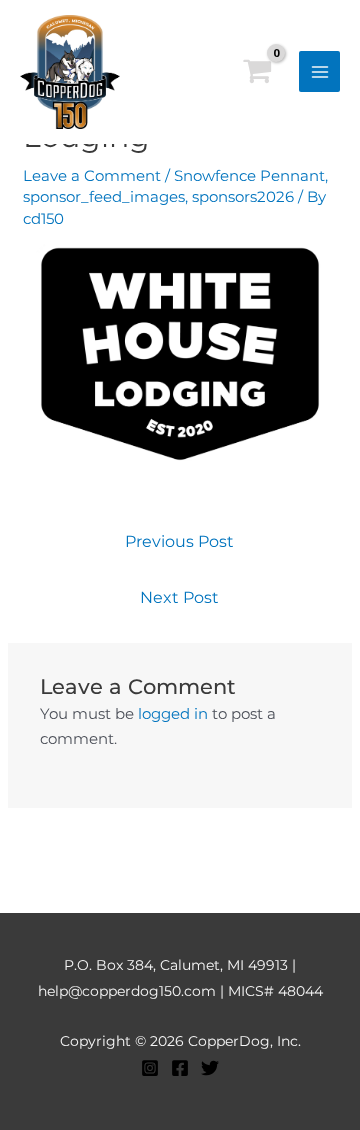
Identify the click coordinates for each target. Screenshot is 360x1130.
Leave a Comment (92, 175)
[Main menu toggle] (319, 71)
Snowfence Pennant (249, 175)
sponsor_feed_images (104, 196)
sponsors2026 (243, 196)
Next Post (179, 597)
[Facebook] (180, 1068)
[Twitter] (210, 1068)
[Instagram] (150, 1068)
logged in (173, 713)
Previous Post (179, 541)
